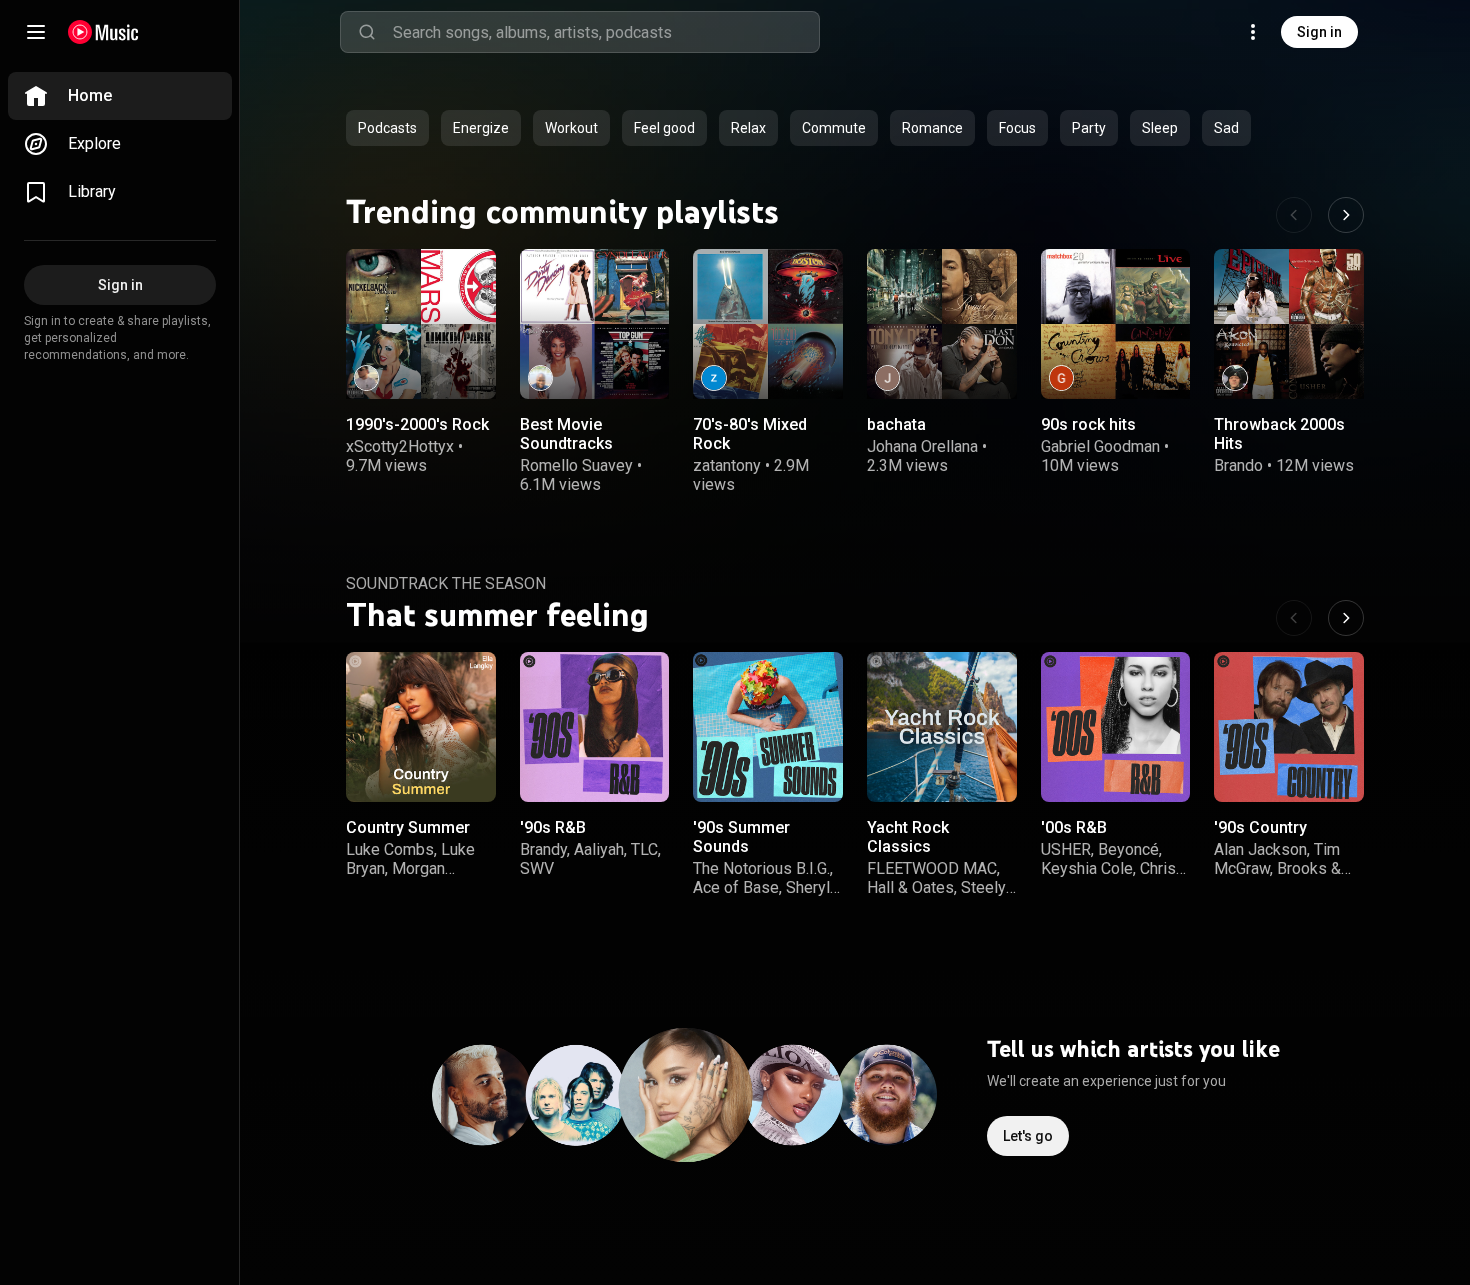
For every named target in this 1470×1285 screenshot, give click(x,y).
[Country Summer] (421, 727)
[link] (120, 96)
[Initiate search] (367, 32)
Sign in (1319, 32)
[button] (464, 366)
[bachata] (942, 324)
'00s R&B (1074, 827)
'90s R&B (553, 827)
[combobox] (606, 32)
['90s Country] (1289, 727)
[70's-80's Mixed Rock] (768, 324)
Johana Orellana (922, 446)
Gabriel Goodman (1100, 446)
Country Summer (408, 827)
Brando (1238, 465)
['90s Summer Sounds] (768, 727)
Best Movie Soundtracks (566, 433)
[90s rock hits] (1116, 324)
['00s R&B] (1116, 727)
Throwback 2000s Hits (1279, 433)
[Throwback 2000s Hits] (1289, 324)
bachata (896, 423)
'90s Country (1260, 827)
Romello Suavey (576, 465)
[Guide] (36, 32)
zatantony (727, 465)
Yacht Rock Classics (908, 837)
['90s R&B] (595, 727)
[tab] (387, 128)
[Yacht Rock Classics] (942, 727)
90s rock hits (1088, 423)
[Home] (103, 32)
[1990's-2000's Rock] (421, 324)
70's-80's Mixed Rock (750, 433)
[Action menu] (472, 277)
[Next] (1346, 215)
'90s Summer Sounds (741, 837)
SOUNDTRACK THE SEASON (446, 583)
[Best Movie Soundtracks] (595, 324)
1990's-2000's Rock (417, 423)
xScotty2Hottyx (400, 446)
